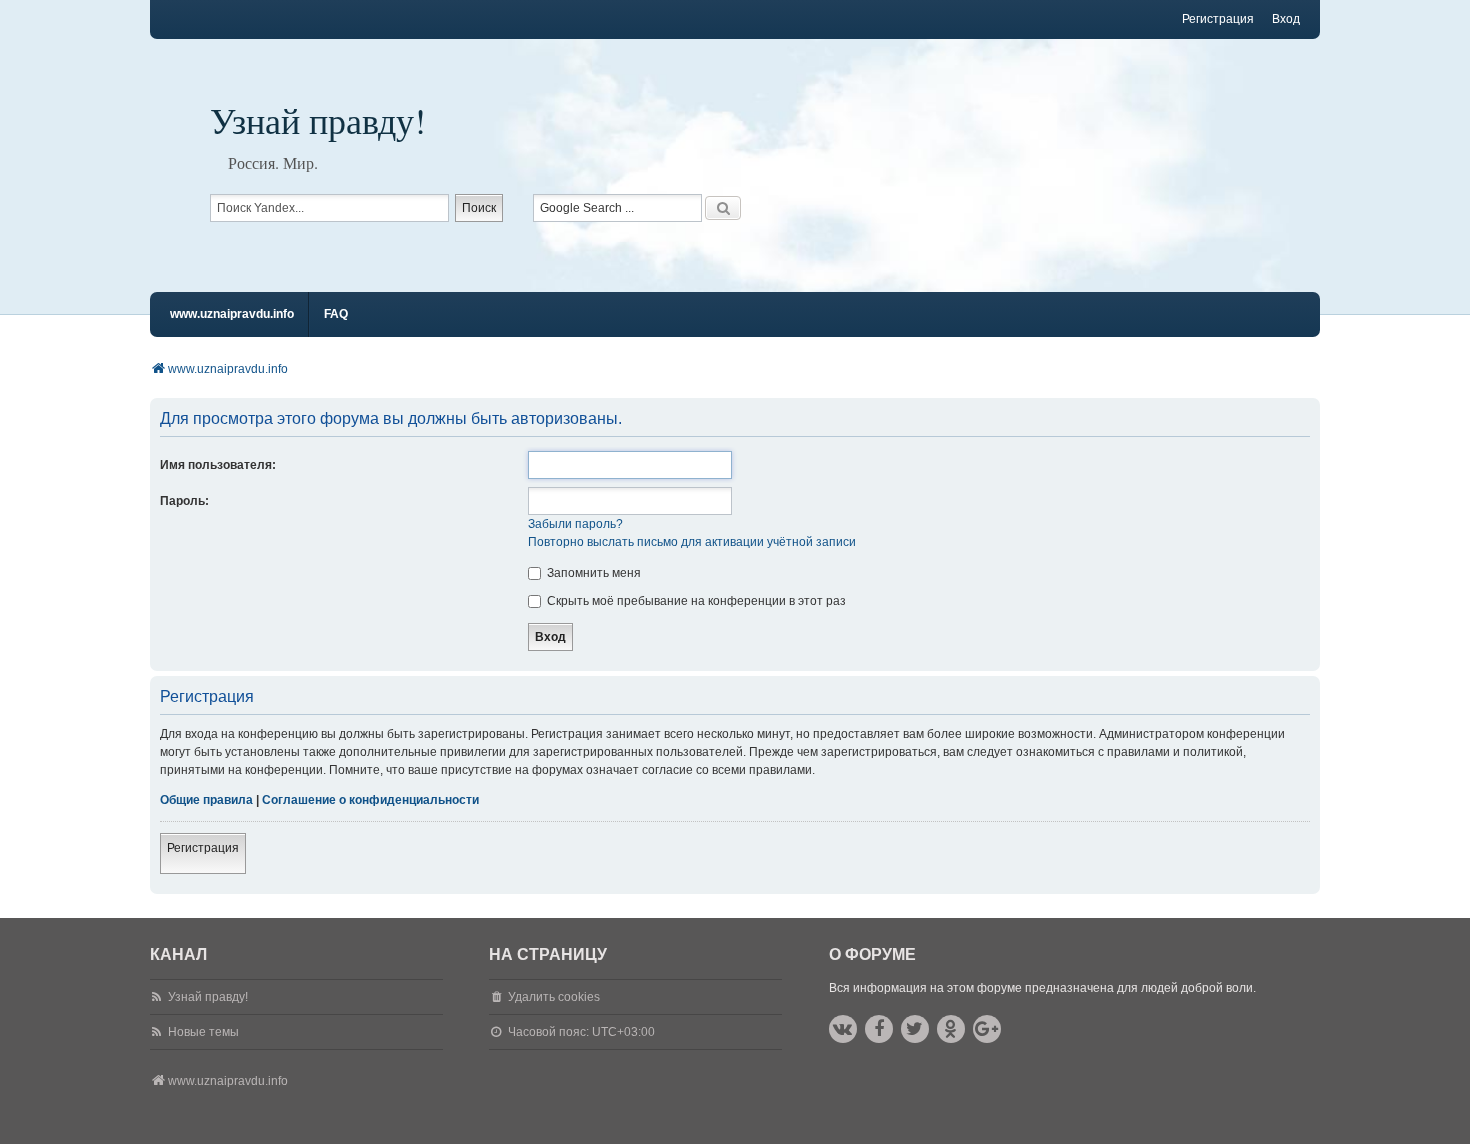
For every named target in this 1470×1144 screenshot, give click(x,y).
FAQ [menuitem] (336, 314)
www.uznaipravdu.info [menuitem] (232, 314)
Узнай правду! (318, 120)
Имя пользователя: (218, 465)
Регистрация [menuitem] (1218, 19)
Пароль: (184, 501)
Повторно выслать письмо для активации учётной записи (692, 542)
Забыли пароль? (575, 524)
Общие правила (206, 800)
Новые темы (203, 1032)
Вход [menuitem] (1286, 19)
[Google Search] (723, 208)
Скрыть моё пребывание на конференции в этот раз (695, 601)
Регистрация (203, 848)
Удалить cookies (554, 997)
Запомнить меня (592, 573)
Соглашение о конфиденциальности (370, 800)
